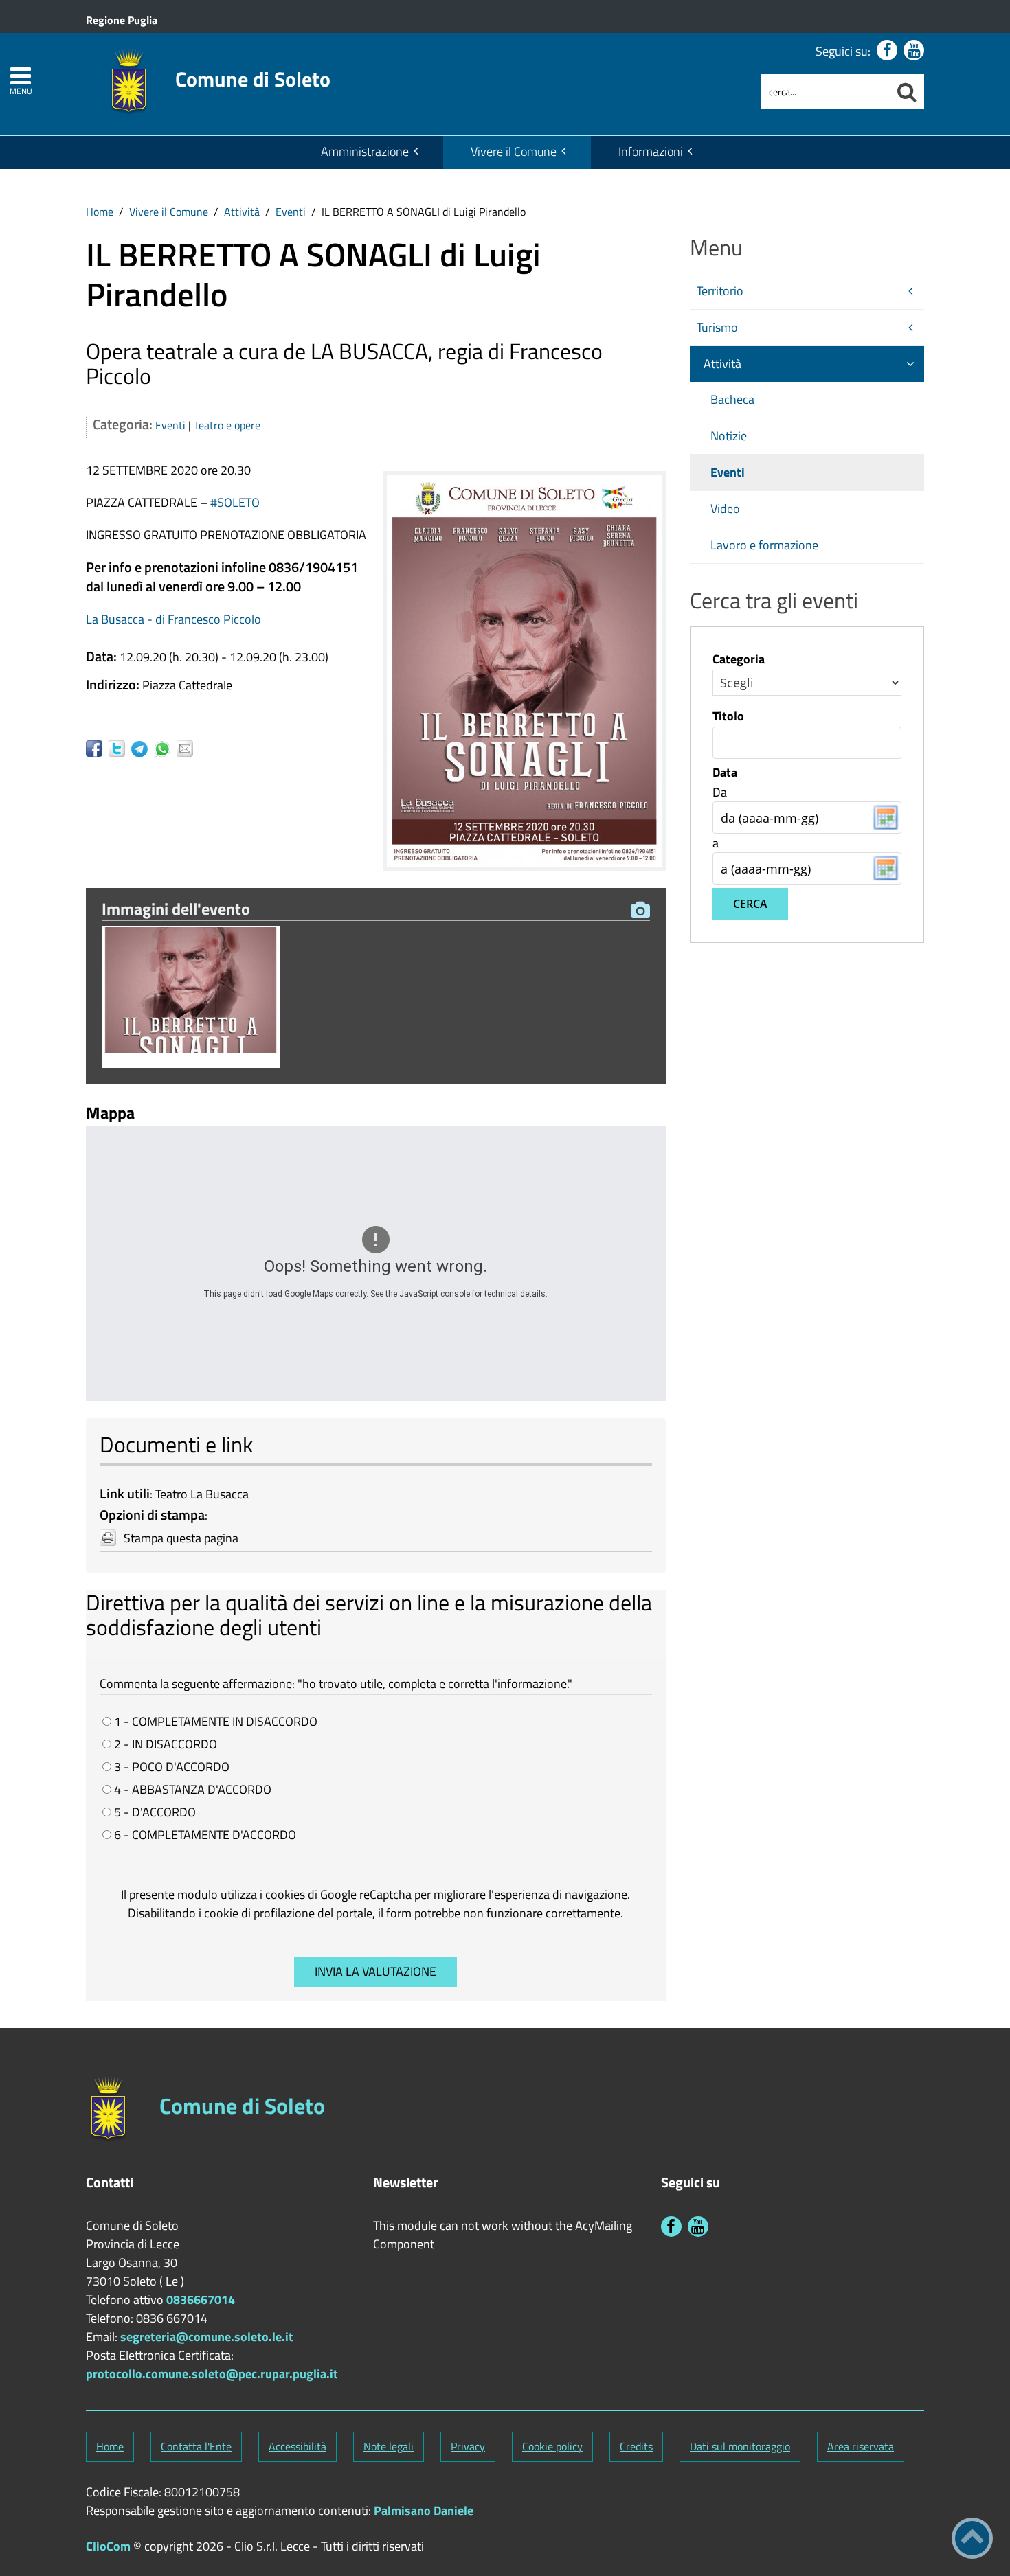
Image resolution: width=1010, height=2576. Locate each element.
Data (725, 773)
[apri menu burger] (21, 76)
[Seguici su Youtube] (914, 50)
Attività (242, 212)
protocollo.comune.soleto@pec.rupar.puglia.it (212, 2374)
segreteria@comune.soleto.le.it (207, 2337)
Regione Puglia (122, 20)
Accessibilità (298, 2446)
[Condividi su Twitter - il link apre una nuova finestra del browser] (120, 749)
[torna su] (972, 2538)
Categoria (739, 659)
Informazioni (651, 151)
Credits (636, 2446)
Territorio (720, 291)
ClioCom (108, 2546)
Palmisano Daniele (424, 2510)
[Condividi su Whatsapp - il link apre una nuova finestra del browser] (165, 749)
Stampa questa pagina (181, 1538)
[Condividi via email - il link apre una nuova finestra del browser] (188, 749)
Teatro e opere (227, 425)
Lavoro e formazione (764, 545)
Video (725, 509)
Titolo (728, 716)
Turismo (717, 327)
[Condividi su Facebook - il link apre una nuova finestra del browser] (97, 749)
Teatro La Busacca (202, 1494)
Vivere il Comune (514, 151)
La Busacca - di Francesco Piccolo (173, 619)
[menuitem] (368, 152)
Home (100, 212)
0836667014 (201, 2300)
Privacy (468, 2446)
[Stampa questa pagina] (108, 1538)
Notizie (729, 436)
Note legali (389, 2446)
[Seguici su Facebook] (887, 50)
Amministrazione (365, 151)
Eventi (291, 212)
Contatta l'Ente (196, 2446)
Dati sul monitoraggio (740, 2446)
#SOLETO (235, 502)
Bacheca (732, 399)
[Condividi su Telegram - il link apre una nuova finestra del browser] (143, 749)
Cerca (750, 904)
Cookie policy (552, 2446)
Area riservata (861, 2446)
